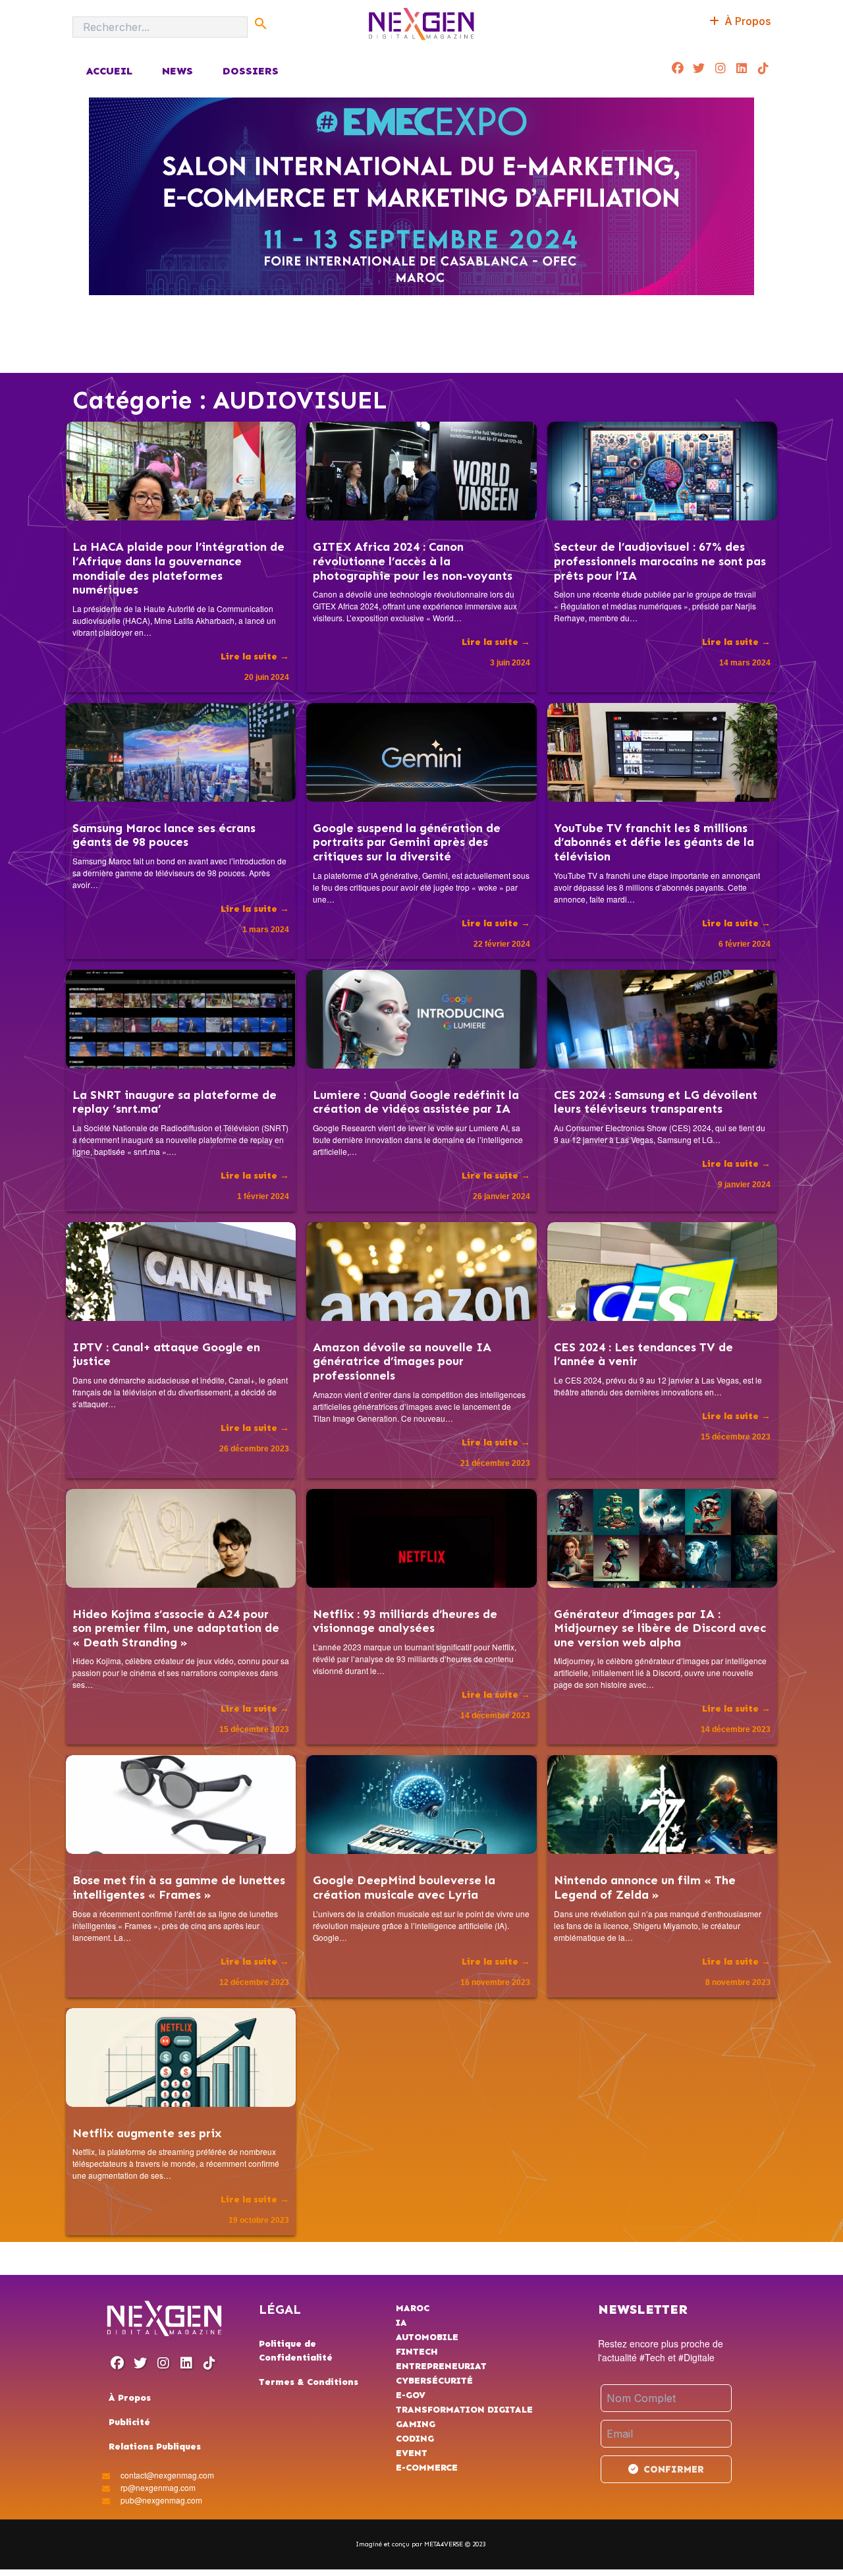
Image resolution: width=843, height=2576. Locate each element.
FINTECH (417, 2352)
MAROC (413, 2308)
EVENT (412, 2453)
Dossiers (251, 71)
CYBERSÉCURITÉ (434, 2381)
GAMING (416, 2424)
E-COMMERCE (427, 2468)
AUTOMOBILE (427, 2337)
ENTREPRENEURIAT (441, 2366)
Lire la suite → (255, 657)
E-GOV (411, 2395)
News (177, 71)
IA (401, 2323)
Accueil (109, 71)
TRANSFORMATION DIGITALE (464, 2410)
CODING (415, 2439)
